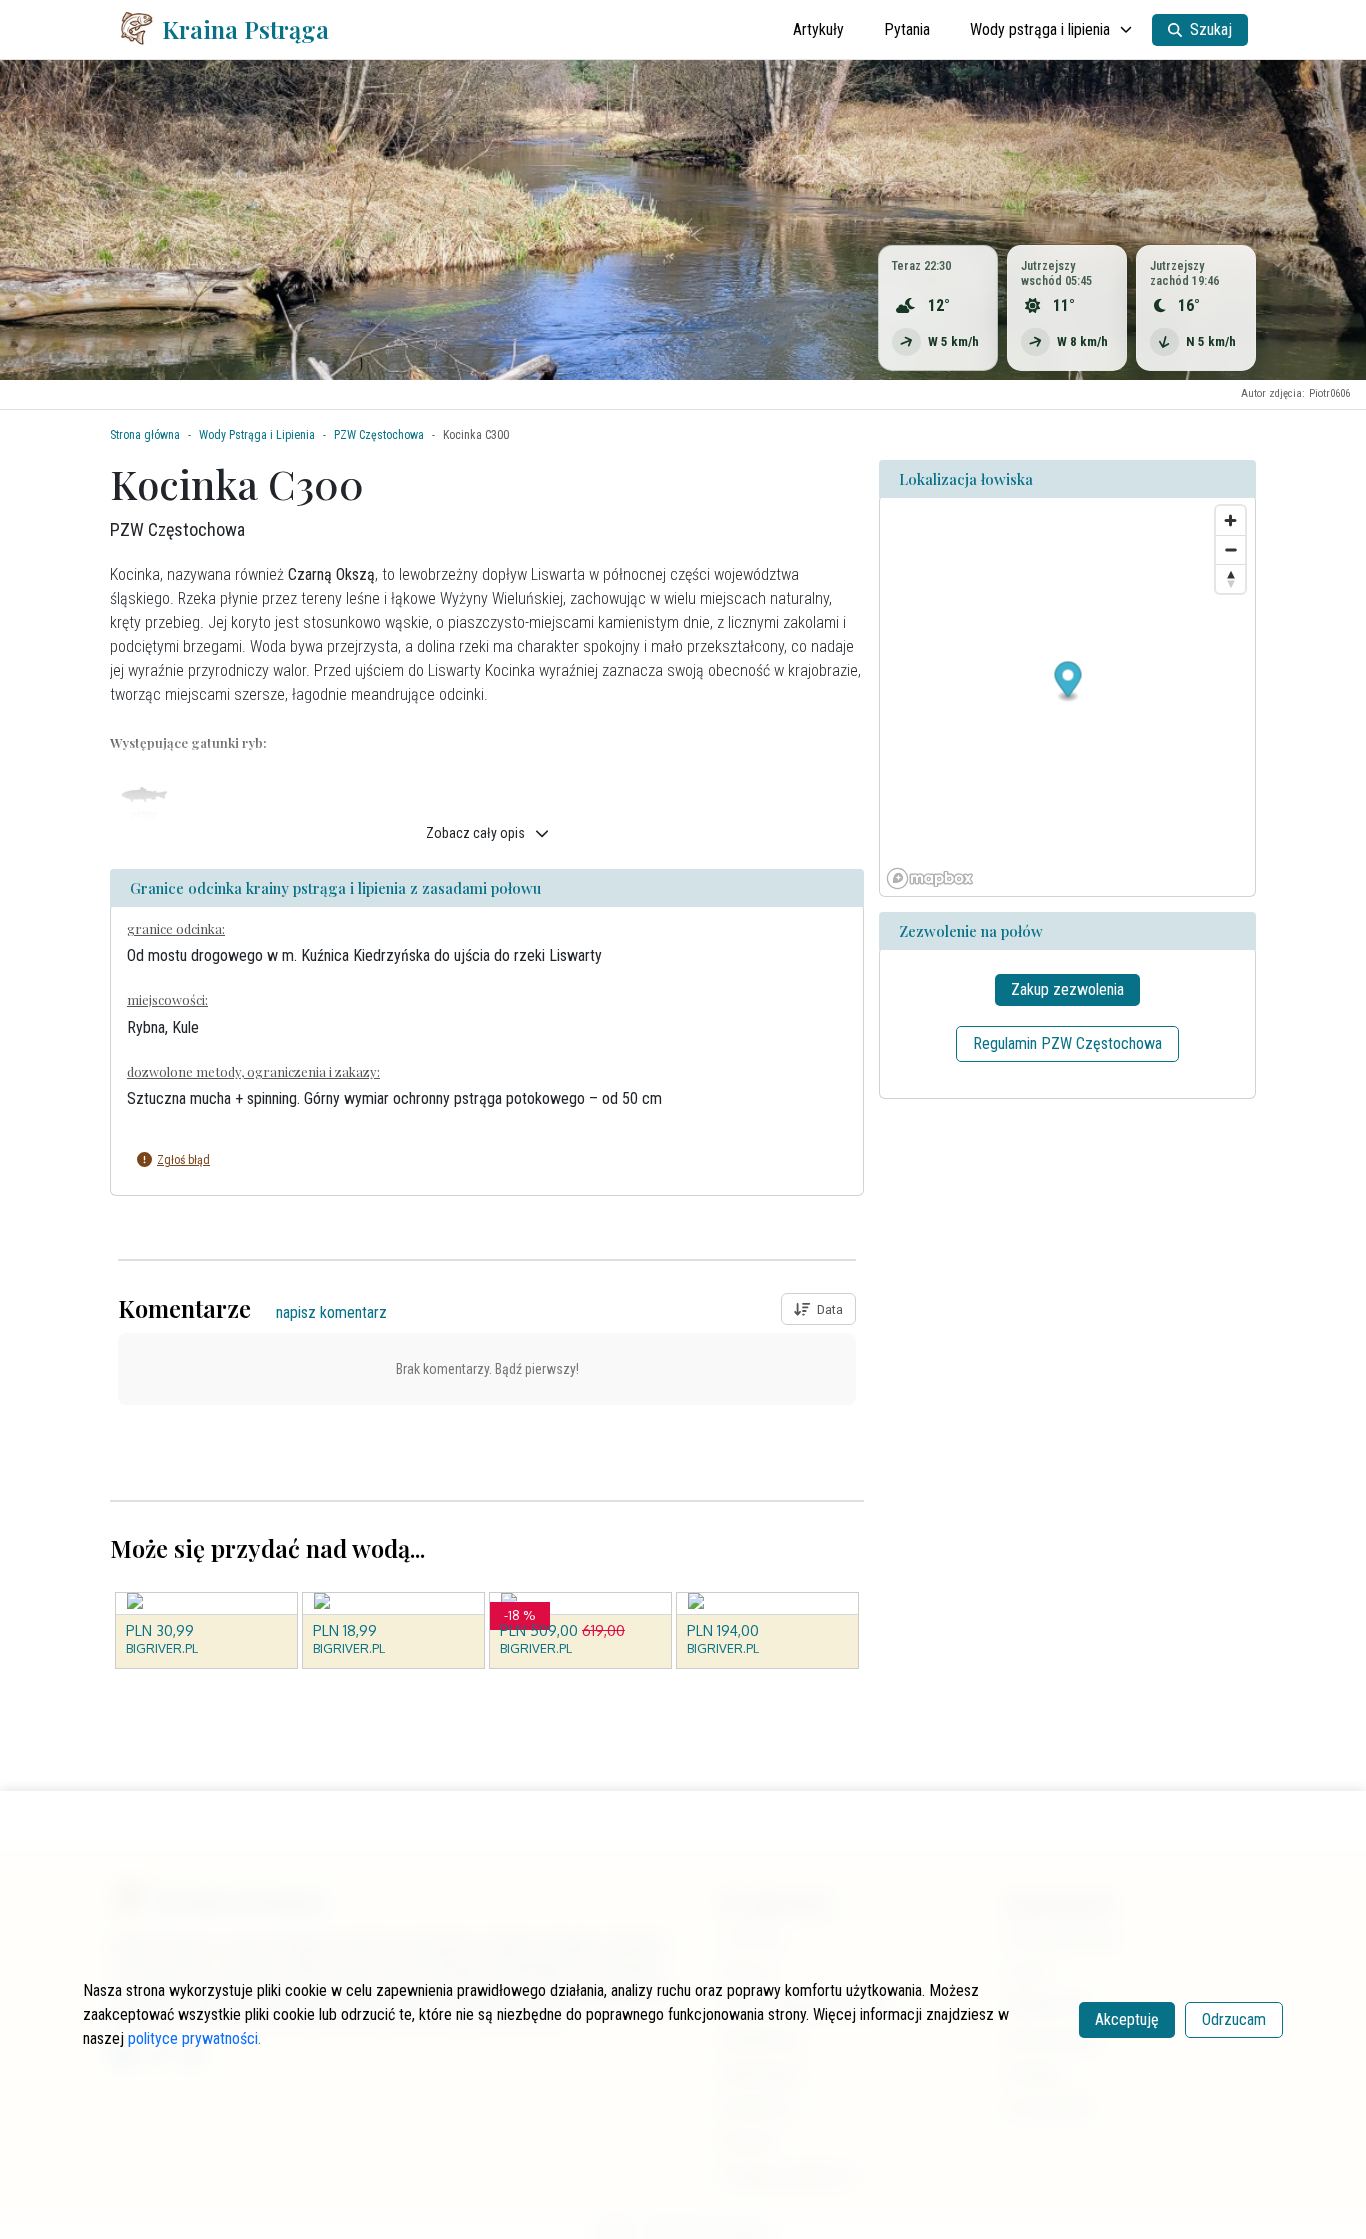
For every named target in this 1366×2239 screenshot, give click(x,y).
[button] (472, 1160)
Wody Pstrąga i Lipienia (257, 435)
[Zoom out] (1230, 549)
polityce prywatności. (194, 2038)
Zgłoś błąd (183, 1160)
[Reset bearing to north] (1230, 578)
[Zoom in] (1230, 520)
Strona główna (145, 435)
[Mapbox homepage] (930, 878)
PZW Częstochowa (379, 435)
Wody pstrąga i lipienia (1040, 29)
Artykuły (818, 29)
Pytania (907, 29)
